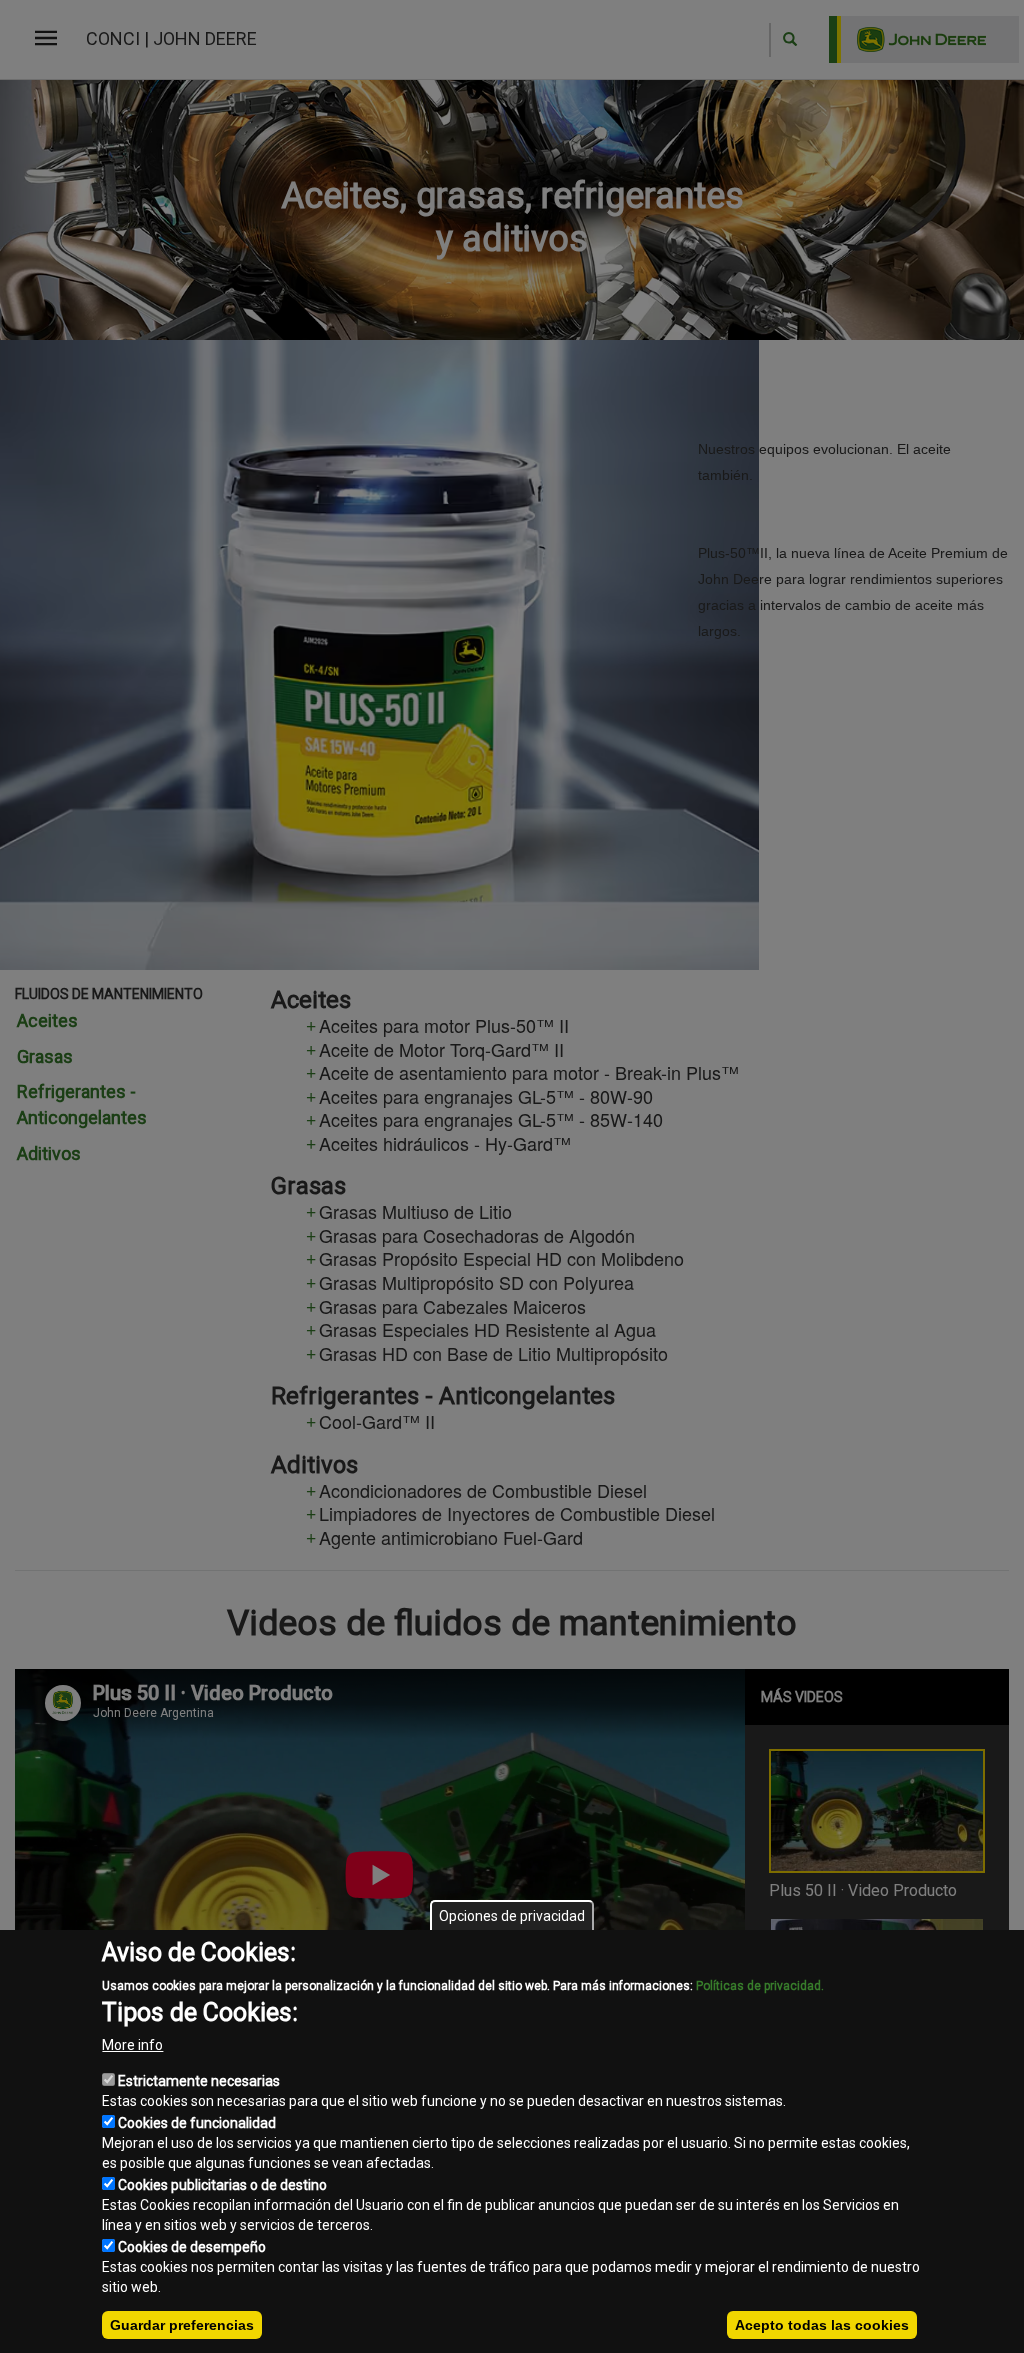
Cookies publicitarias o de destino (222, 2185)
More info (132, 2045)
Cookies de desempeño (192, 2247)
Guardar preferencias (182, 2325)
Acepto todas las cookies (822, 2325)
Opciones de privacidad (512, 1916)
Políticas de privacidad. (760, 1986)
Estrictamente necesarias (199, 2081)
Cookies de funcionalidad (197, 2123)
